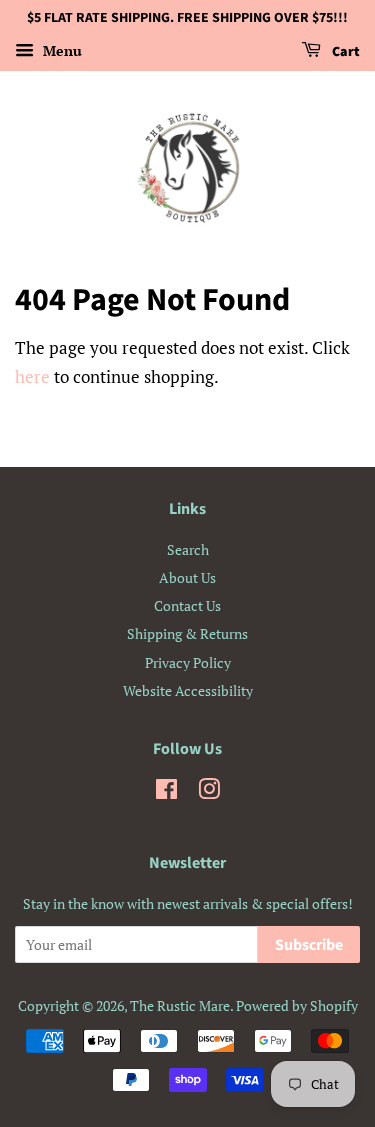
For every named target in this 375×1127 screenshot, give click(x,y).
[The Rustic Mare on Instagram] (209, 792)
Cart (344, 52)
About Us (187, 577)
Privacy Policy (188, 662)
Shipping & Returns (187, 633)
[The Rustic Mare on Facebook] (166, 792)
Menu (60, 50)
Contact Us (187, 605)
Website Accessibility (188, 690)
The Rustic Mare (180, 1005)
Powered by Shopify (297, 1005)
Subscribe (309, 945)
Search (188, 549)
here (32, 376)
